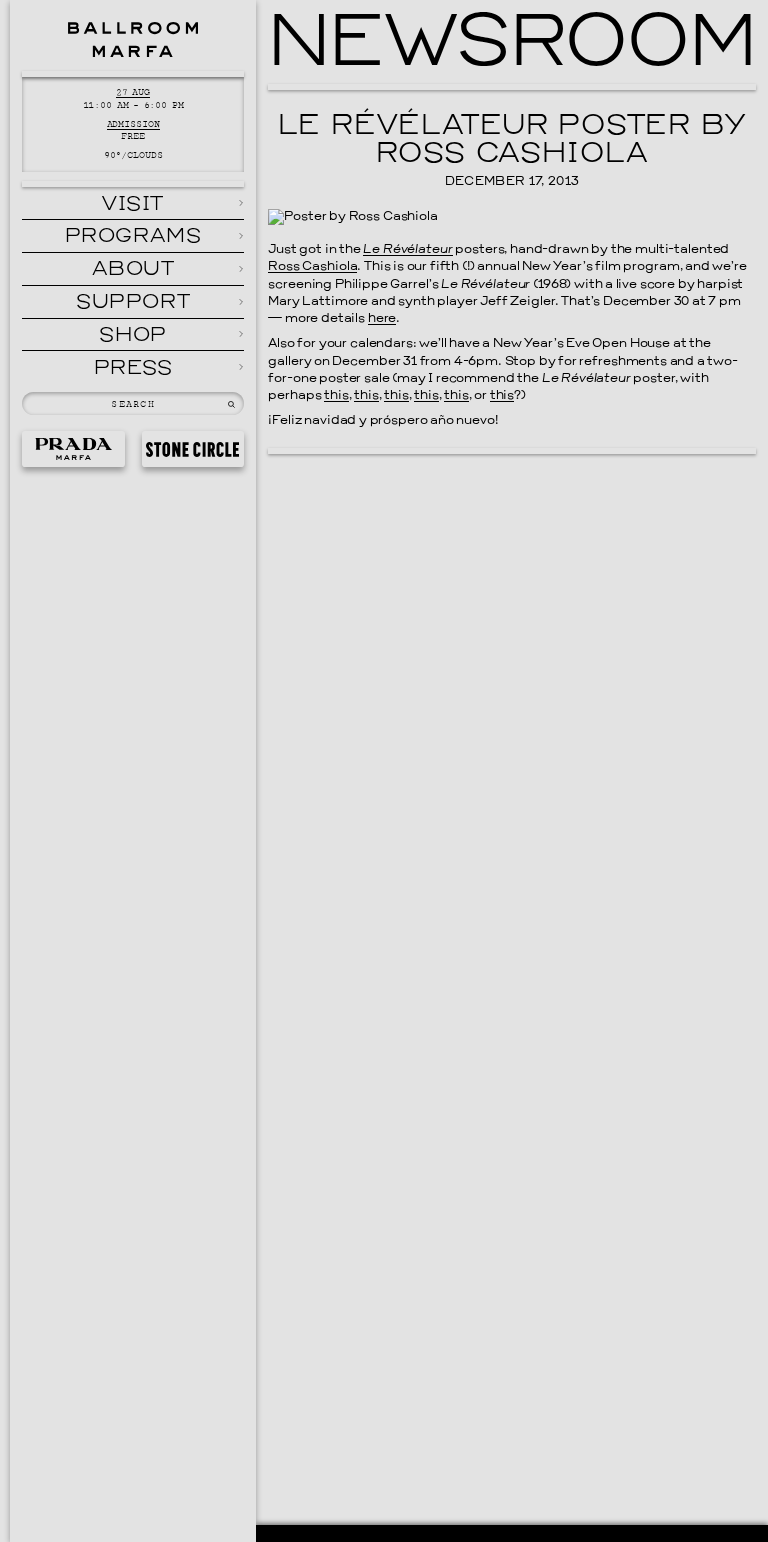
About (133, 270)
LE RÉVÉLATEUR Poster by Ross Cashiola (511, 141)
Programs (133, 237)
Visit (133, 205)
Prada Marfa (73, 449)
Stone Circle (193, 449)
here (382, 319)
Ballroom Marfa (132, 39)
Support (133, 303)
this (336, 396)
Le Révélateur (407, 250)
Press (133, 369)
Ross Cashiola (312, 267)
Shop (132, 336)
